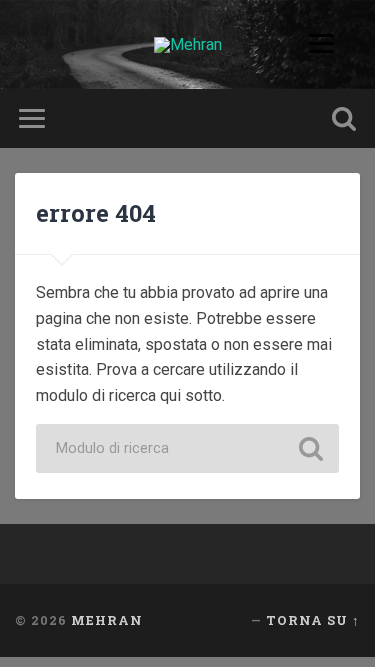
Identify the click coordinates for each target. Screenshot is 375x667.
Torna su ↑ (313, 620)
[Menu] (336, 42)
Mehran (107, 620)
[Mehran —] (188, 44)
